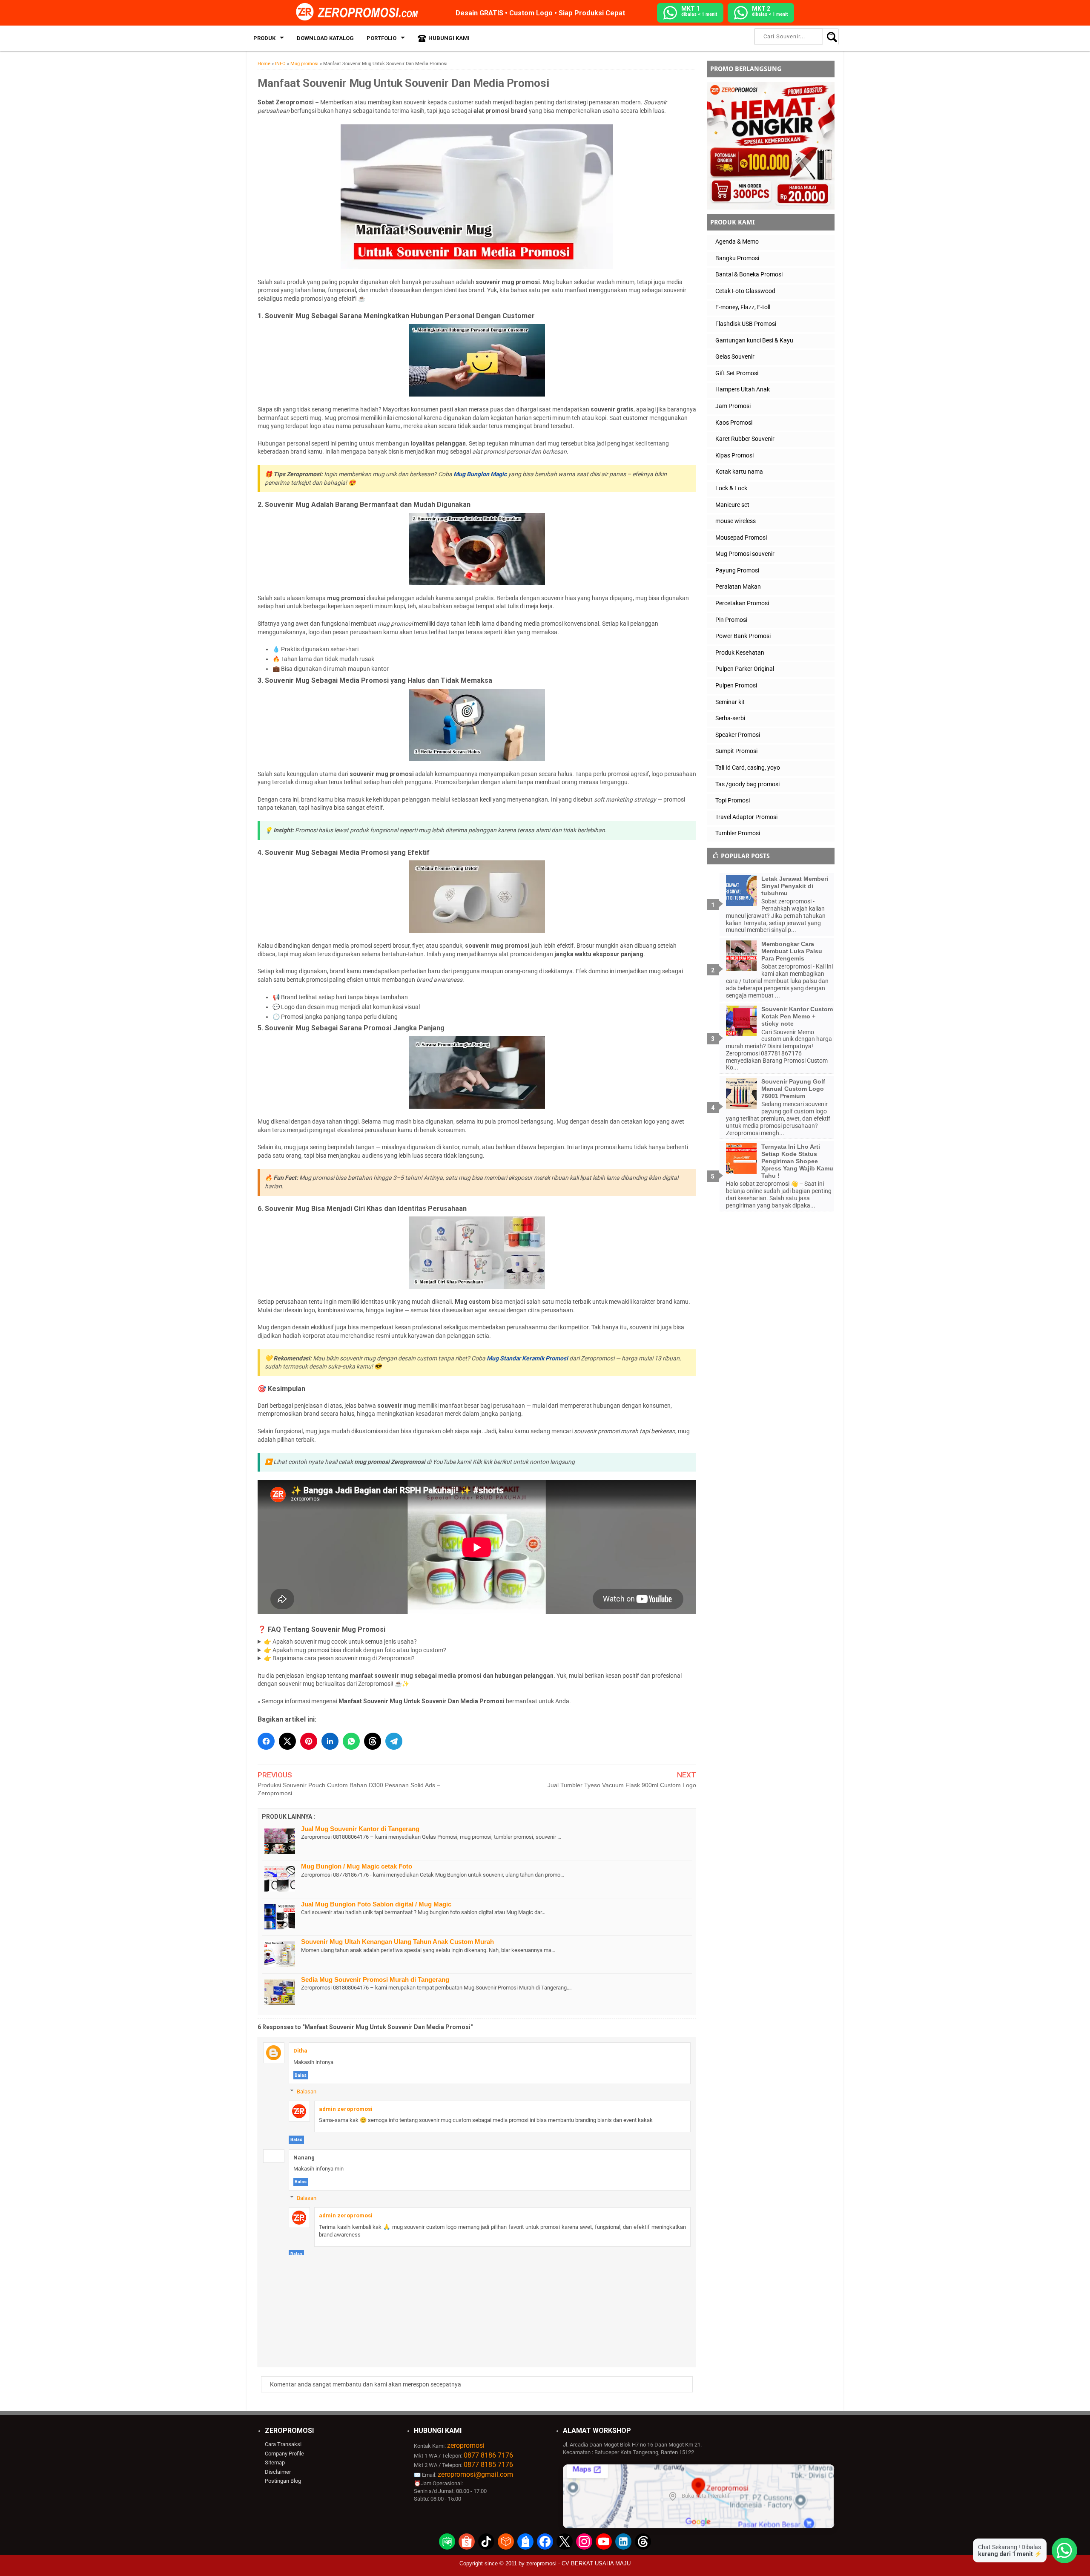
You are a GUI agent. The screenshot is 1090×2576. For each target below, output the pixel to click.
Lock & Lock (731, 488)
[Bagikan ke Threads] (373, 1741)
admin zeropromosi (346, 2109)
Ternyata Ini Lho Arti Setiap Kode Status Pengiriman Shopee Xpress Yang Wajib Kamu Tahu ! (797, 1161)
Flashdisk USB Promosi (746, 324)
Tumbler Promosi (738, 833)
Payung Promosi (737, 570)
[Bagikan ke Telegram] (394, 1741)
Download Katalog (325, 38)
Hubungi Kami (449, 38)
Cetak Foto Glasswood (745, 291)
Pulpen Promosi (736, 685)
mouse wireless (736, 521)
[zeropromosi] (360, 12)
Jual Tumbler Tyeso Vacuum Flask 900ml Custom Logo (622, 1785)
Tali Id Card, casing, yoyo (748, 768)
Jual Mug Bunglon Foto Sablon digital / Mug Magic (376, 1904)
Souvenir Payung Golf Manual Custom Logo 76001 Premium (793, 1089)
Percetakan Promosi (742, 603)
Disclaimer (278, 2472)
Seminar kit (730, 702)
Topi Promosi (733, 800)
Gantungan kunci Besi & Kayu (754, 340)
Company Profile (284, 2454)
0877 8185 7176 (488, 2465)
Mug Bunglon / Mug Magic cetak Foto (357, 1866)
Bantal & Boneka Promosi (749, 274)
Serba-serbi (730, 718)
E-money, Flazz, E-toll (743, 307)
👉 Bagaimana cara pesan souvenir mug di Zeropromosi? (339, 1658)
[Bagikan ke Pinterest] (309, 1741)
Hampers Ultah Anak (743, 389)
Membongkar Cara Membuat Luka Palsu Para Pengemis (792, 951)
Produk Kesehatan (740, 653)
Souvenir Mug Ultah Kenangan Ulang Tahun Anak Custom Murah (397, 1942)
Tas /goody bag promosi (747, 784)
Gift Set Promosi (737, 373)
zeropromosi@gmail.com (475, 2474)
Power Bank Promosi (743, 636)
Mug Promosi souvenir (745, 554)
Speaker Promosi (738, 735)
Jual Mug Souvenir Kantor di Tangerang (360, 1829)
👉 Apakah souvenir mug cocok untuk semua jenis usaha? (340, 1642)
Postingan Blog (283, 2481)
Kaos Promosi (734, 423)
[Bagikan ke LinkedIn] (330, 1741)
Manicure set (732, 505)
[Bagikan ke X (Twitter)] (287, 1741)
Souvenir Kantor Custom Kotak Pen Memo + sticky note (797, 1016)
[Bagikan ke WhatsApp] (351, 1741)
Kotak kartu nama (739, 471)
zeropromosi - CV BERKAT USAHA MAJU (578, 2563)
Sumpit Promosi (736, 751)
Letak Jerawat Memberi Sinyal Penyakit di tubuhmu (795, 886)
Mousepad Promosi (741, 538)
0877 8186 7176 (488, 2455)
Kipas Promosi (734, 455)
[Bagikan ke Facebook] (266, 1741)
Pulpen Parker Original (745, 669)
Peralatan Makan (738, 586)
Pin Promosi (731, 620)
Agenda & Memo (737, 241)
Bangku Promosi (737, 258)
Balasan (307, 2092)
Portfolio (381, 38)
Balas (301, 2075)
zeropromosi (466, 2445)
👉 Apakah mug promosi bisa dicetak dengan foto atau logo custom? (355, 1650)
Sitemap (275, 2462)
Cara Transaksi (283, 2444)
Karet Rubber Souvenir (745, 439)
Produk (264, 38)
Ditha (300, 2051)
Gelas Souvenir (735, 356)
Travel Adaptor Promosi (746, 817)
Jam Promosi (733, 406)
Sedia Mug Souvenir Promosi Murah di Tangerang (375, 1979)
